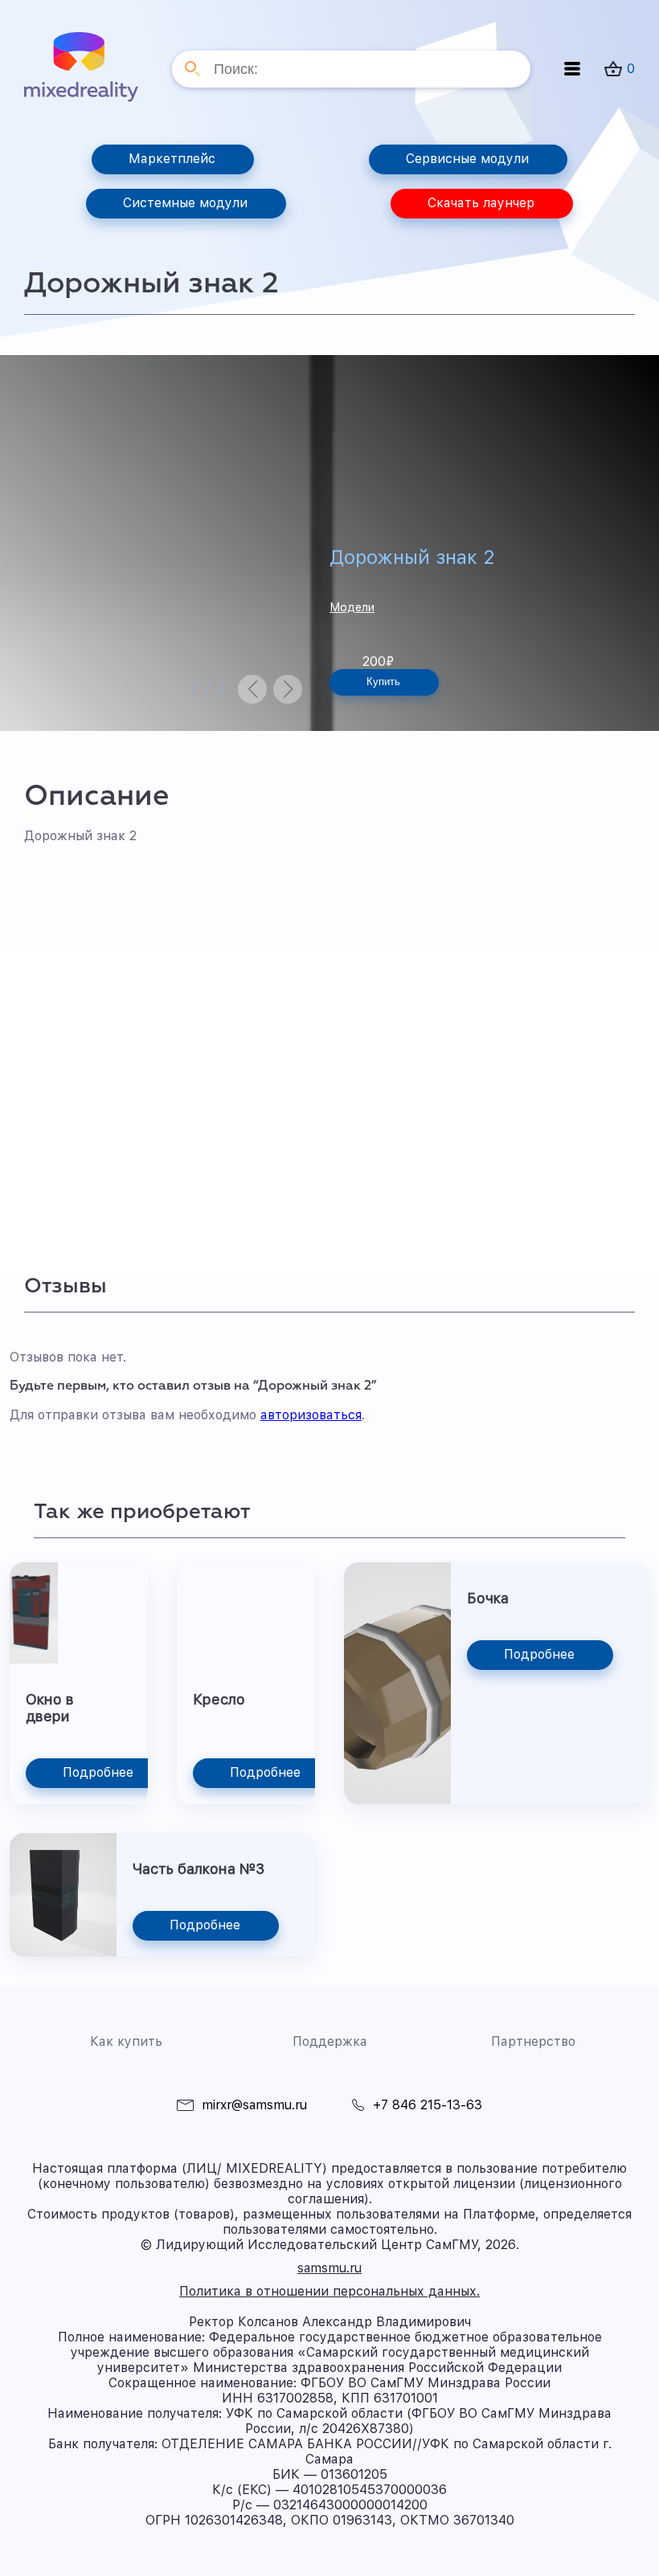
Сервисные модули (467, 159)
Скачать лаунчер (481, 203)
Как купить (126, 2041)
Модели (352, 607)
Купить (383, 682)
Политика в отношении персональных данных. (329, 2291)
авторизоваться (311, 1415)
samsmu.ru (329, 2268)
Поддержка (330, 2041)
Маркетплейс (172, 159)
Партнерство (533, 2041)
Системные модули (185, 203)
